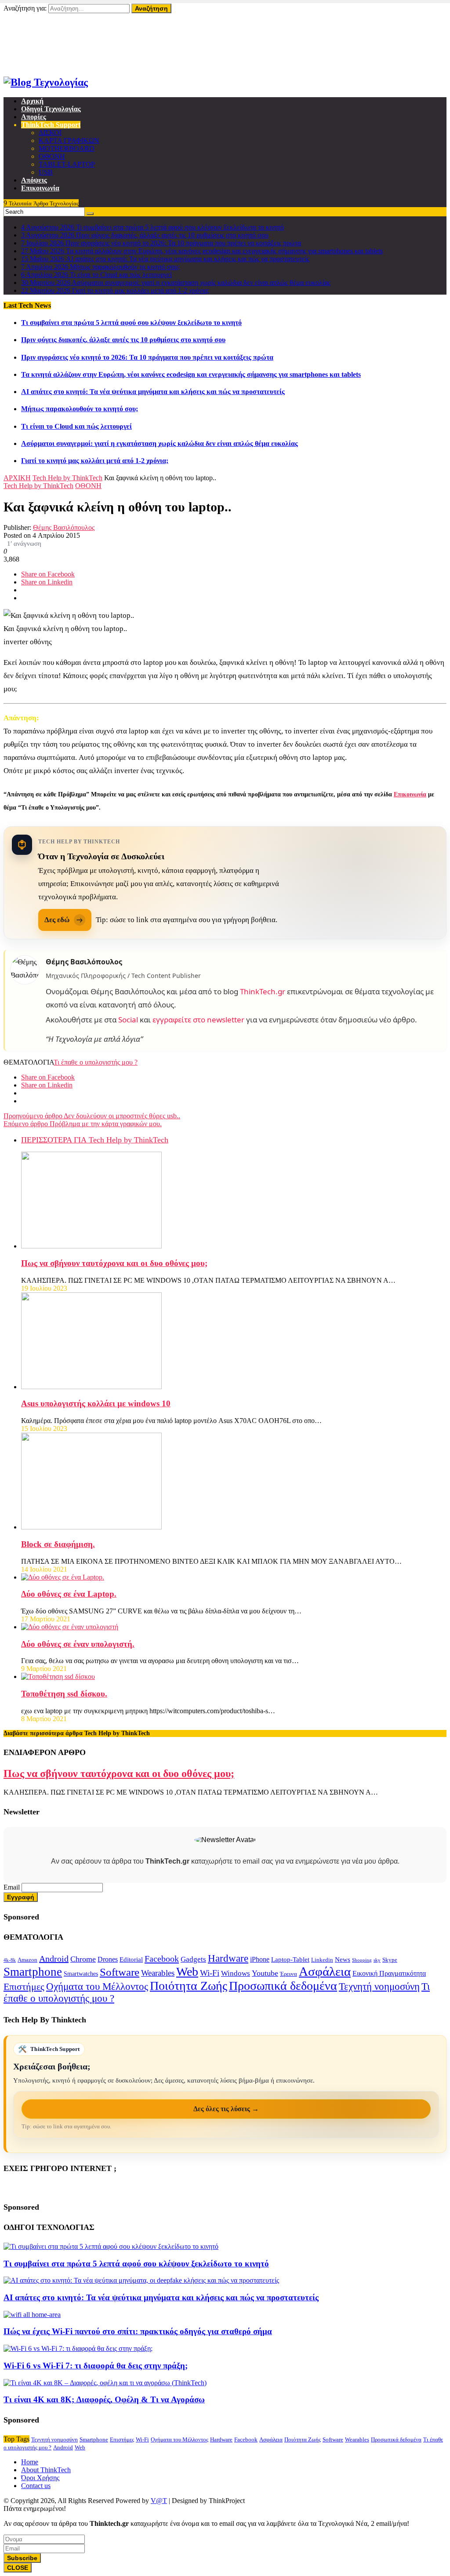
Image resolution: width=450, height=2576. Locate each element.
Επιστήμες (24, 1987)
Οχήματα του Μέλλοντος (97, 1987)
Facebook (162, 1959)
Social (128, 1020)
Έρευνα (289, 1974)
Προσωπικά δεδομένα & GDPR (66, 64)
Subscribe (22, 2558)
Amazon (27, 1960)
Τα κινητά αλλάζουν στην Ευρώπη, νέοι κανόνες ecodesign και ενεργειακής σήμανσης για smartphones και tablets (191, 374)
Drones (108, 1959)
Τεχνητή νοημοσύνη (379, 1987)
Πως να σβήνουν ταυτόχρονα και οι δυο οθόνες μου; (114, 1263)
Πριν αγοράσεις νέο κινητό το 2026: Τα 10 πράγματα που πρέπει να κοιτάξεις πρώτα (147, 357)
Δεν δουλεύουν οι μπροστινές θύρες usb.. (92, 1116)
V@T (159, 2501)
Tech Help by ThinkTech (67, 478)
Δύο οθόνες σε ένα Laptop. (69, 1594)
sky (377, 1960)
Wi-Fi (210, 1973)
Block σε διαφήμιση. (58, 1544)
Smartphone (33, 1972)
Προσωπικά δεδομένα (283, 1986)
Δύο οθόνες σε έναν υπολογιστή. (78, 1644)
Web (187, 1972)
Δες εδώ (57, 920)
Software (120, 1972)
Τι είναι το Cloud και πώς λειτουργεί (76, 426)
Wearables (158, 1973)
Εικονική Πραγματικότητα (389, 1973)
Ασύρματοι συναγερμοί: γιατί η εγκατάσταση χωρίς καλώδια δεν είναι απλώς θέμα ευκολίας (160, 443)
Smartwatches (81, 1974)
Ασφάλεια (325, 1971)
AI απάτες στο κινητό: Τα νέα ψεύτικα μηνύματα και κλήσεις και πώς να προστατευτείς (153, 392)
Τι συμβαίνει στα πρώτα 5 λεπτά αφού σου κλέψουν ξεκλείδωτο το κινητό (131, 323)
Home (30, 32)
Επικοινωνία (38, 56)
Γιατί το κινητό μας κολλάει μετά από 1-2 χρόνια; (95, 461)
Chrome (83, 1959)
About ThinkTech (46, 40)
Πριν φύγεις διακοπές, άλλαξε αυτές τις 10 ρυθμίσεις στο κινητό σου (123, 340)
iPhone (260, 1959)
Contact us (36, 2486)
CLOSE (18, 2568)
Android (54, 1959)
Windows (236, 1973)
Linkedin (322, 1960)
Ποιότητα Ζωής (189, 1986)
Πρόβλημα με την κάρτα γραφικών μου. (83, 1124)
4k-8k (10, 1960)
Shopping (362, 1960)
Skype (390, 1960)
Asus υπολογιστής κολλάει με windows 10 (96, 1403)
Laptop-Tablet (290, 1959)
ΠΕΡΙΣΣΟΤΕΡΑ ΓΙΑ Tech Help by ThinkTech (95, 1140)
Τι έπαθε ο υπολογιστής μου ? (96, 1062)
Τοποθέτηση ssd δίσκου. (64, 1694)
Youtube (265, 1973)
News (343, 1959)
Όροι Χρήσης (40, 48)
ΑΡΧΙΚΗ (17, 478)
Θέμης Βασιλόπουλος (64, 527)
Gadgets (193, 1959)
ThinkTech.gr (263, 991)
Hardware (228, 1958)
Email (12, 1887)
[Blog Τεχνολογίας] (46, 82)
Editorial (131, 1959)
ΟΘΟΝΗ (88, 486)
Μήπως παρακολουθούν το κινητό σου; (80, 409)
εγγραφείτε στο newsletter (198, 1020)
